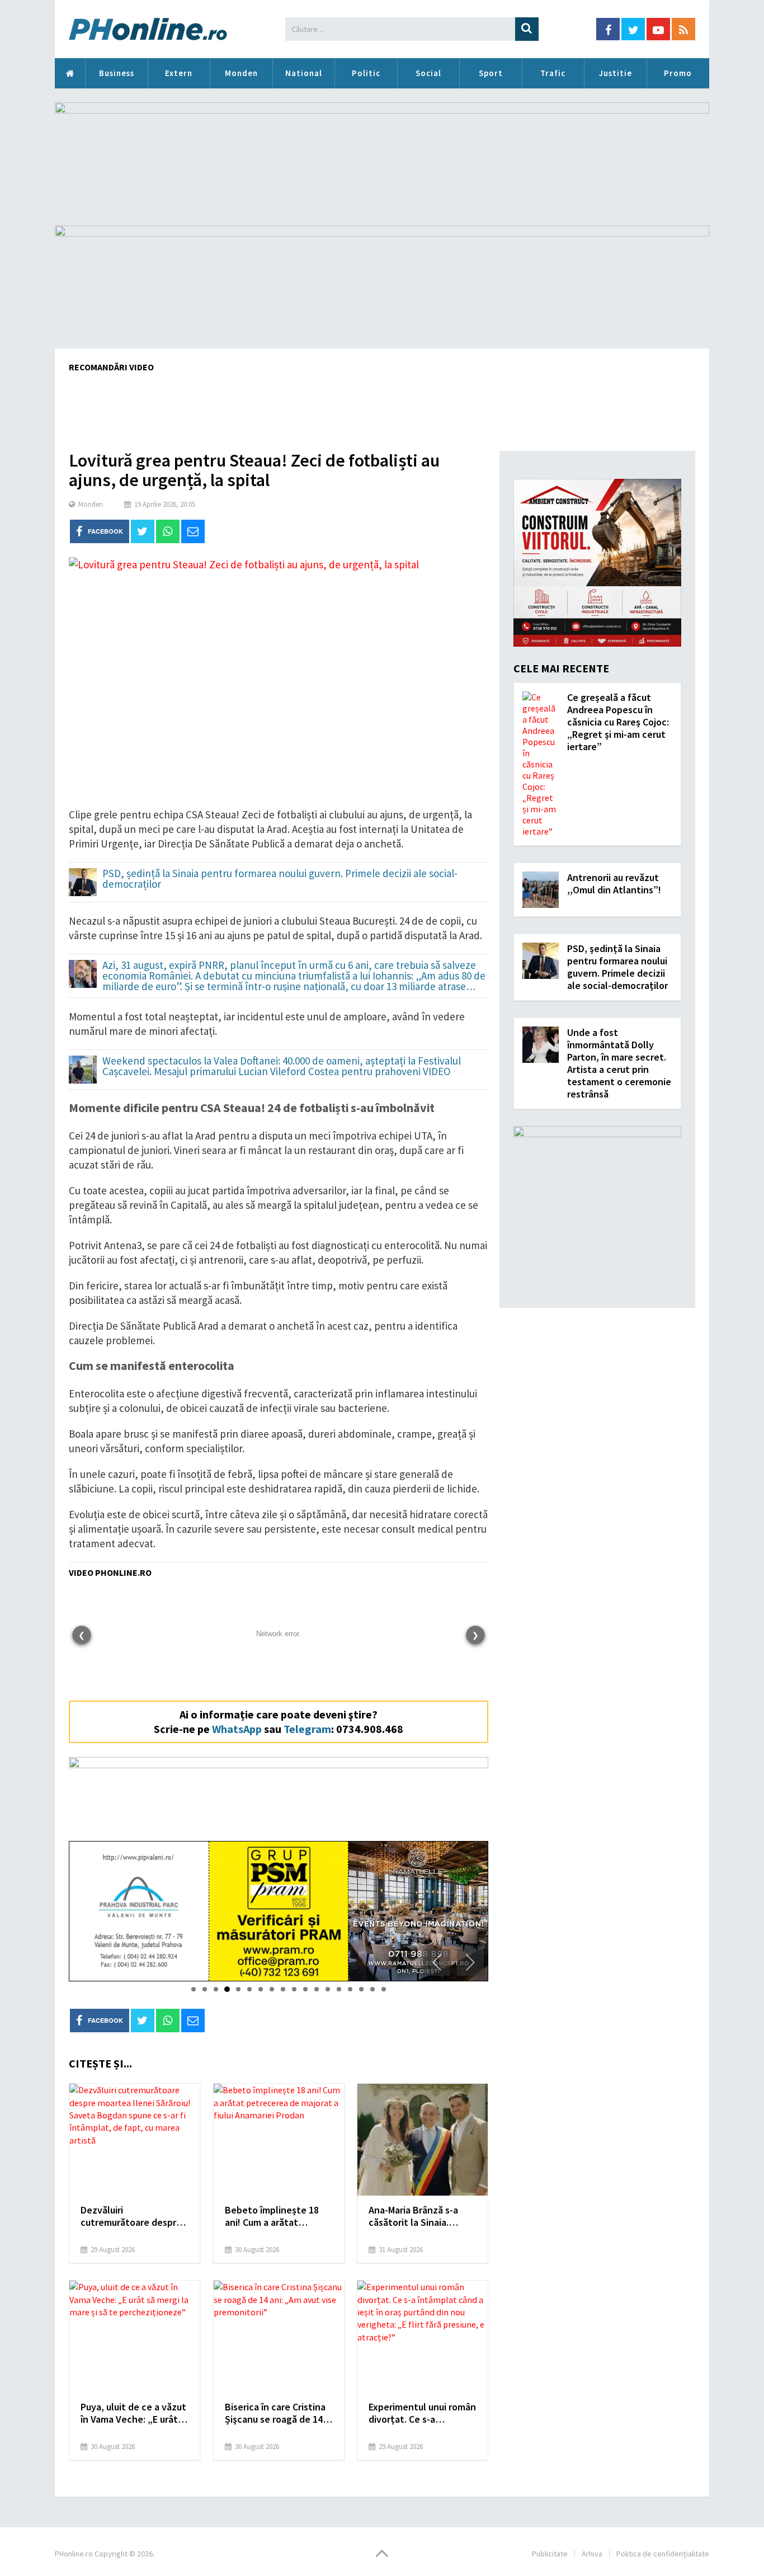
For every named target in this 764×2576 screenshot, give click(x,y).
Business (117, 73)
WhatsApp (237, 1729)
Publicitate (550, 2554)
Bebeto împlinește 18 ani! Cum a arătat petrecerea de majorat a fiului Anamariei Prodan (278, 2216)
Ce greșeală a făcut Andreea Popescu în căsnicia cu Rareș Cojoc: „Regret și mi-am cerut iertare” (618, 722)
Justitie (616, 73)
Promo (678, 73)
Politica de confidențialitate (663, 2554)
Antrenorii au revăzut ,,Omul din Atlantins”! (614, 884)
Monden (241, 73)
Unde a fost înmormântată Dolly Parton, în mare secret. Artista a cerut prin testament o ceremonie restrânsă (619, 1063)
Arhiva (592, 2554)
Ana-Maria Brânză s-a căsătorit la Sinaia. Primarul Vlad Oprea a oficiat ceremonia (415, 2216)
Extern (179, 73)
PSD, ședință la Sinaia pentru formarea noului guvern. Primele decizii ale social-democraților (280, 879)
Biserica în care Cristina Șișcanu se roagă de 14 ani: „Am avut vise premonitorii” (275, 2413)
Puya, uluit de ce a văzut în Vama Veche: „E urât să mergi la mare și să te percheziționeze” (133, 2413)
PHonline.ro (70, 73)
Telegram (307, 1729)
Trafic (553, 73)
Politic (366, 73)
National (304, 73)
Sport (491, 73)
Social (428, 73)
